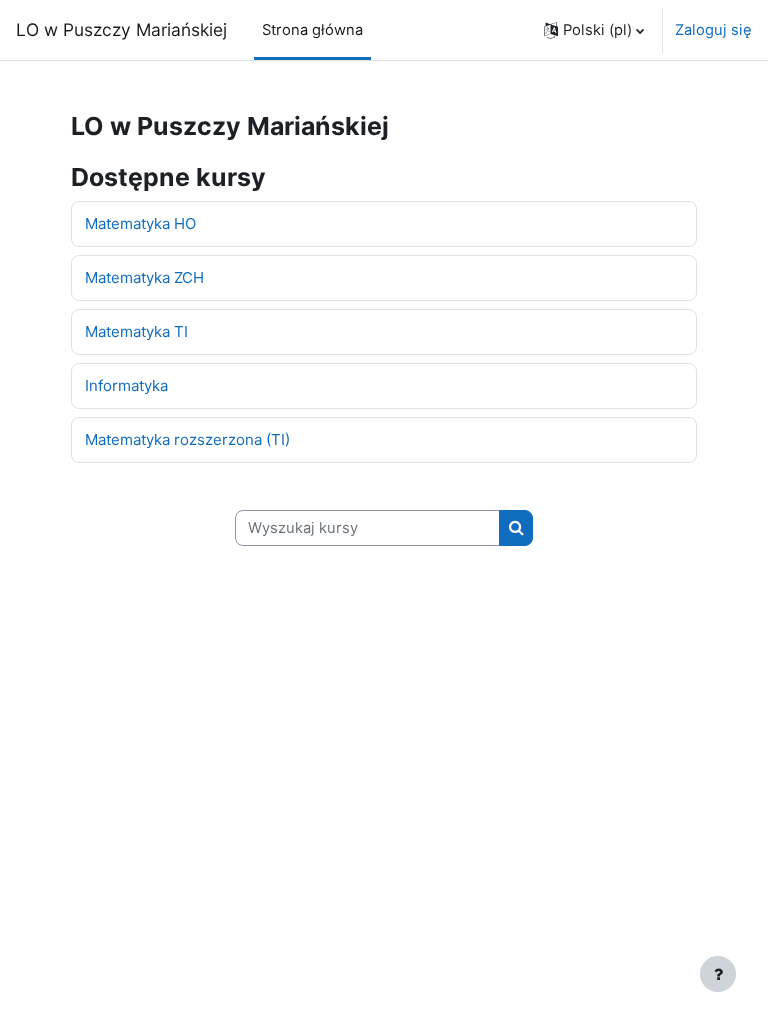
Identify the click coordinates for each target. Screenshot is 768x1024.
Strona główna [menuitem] (312, 30)
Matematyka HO (140, 223)
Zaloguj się (713, 30)
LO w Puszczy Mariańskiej (121, 29)
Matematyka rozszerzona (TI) (187, 439)
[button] (594, 30)
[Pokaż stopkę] (718, 974)
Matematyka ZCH (144, 277)
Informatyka (126, 385)
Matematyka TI (136, 331)
